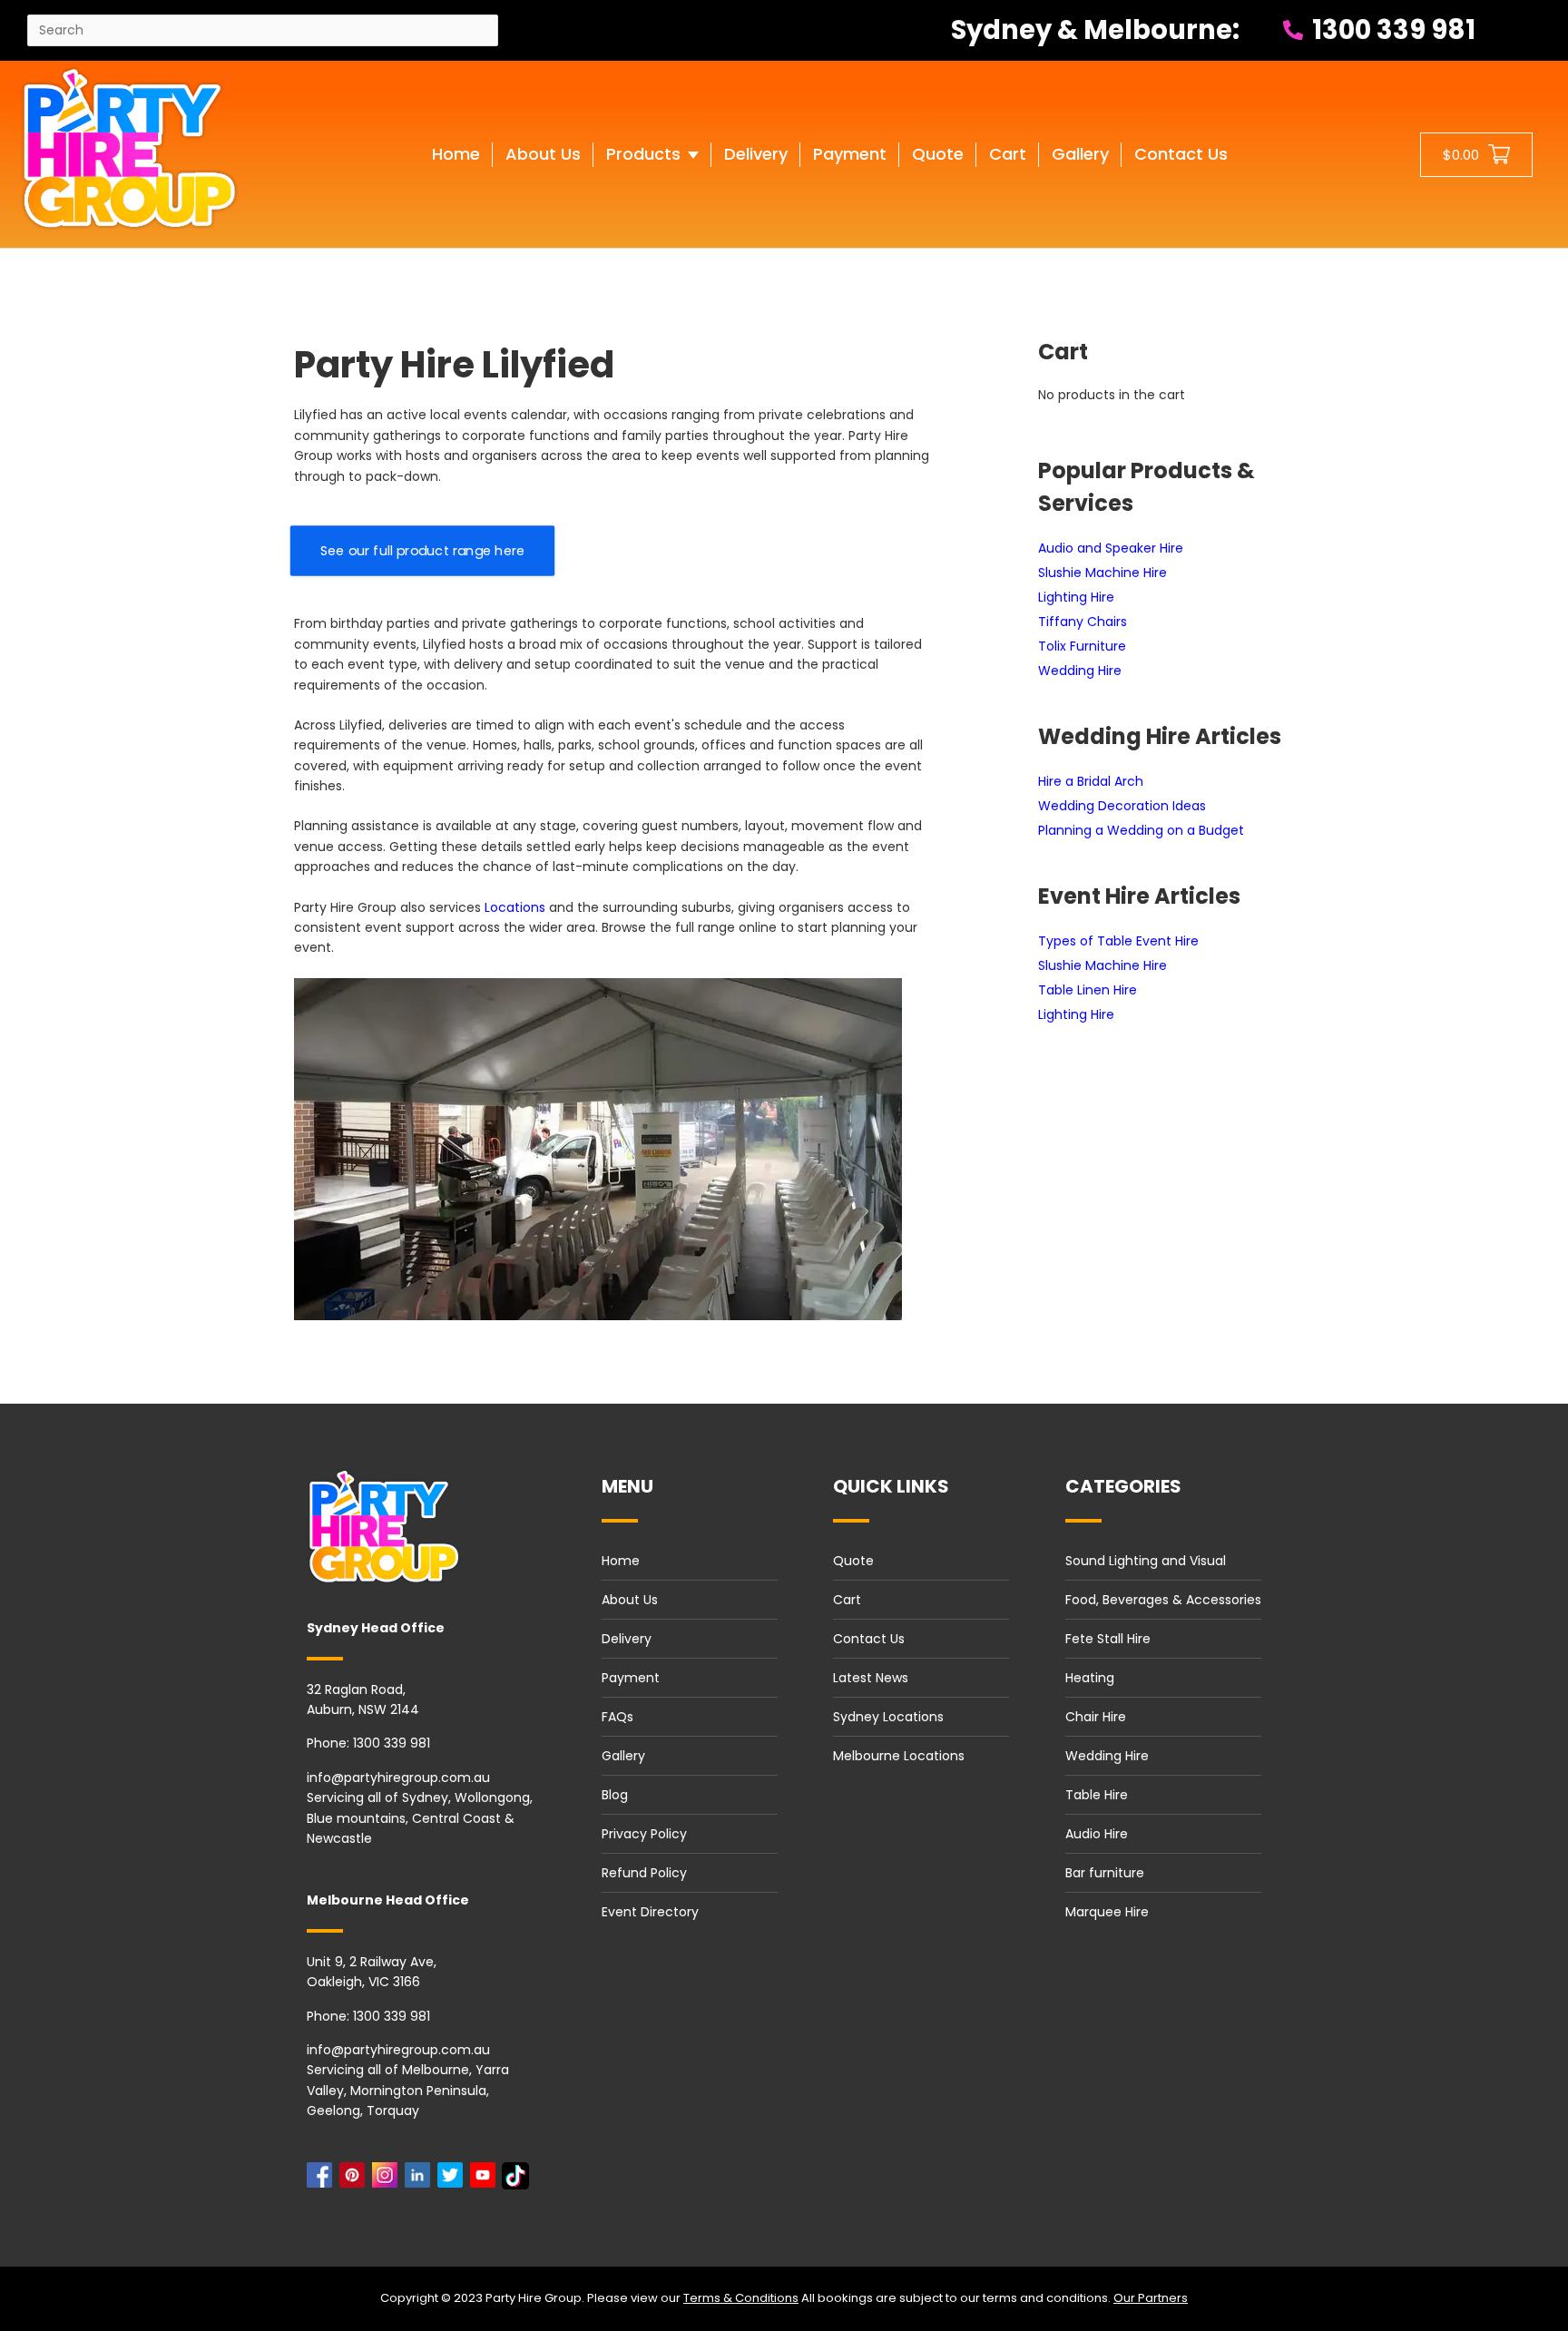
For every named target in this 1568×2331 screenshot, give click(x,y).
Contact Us (869, 1639)
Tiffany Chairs (1083, 622)
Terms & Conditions (741, 2298)
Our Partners (1151, 2298)
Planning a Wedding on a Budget (1141, 830)
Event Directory (650, 1912)
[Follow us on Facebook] (323, 2180)
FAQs (617, 1717)
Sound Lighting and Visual (1146, 1561)
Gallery (623, 1756)
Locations (515, 907)
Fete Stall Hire (1108, 1639)
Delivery (627, 1639)
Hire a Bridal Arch (1091, 781)
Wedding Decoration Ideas (1122, 806)
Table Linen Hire (1088, 990)
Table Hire (1097, 1795)
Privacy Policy (644, 1834)
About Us (630, 1600)
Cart (847, 1600)
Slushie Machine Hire (1102, 573)
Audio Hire (1097, 1834)
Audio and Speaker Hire (1111, 548)
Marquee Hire (1107, 1912)
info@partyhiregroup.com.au (398, 1778)
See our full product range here (422, 551)
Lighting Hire (1076, 597)
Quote (853, 1561)
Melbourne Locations (899, 1756)
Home (621, 1561)
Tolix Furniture (1082, 646)
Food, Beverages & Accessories (1163, 1600)
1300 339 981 (1391, 30)
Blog (615, 1795)
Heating (1090, 1678)
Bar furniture (1105, 1873)
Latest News (871, 1678)
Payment (631, 1678)
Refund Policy (644, 1873)
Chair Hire (1096, 1717)
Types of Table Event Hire (1118, 941)
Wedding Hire (1080, 671)
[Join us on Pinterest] (356, 2180)
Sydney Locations (888, 1717)
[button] (652, 172)
